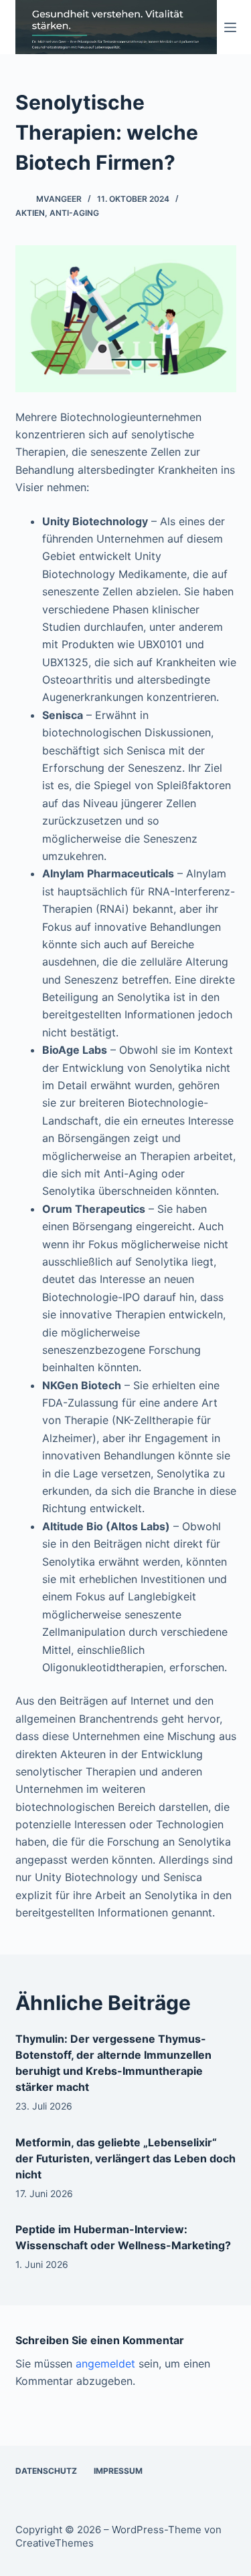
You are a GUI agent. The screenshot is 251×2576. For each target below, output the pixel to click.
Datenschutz (46, 2471)
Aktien (30, 213)
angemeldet (105, 2364)
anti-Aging (74, 213)
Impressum (118, 2471)
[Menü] (230, 27)
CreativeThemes (55, 2543)
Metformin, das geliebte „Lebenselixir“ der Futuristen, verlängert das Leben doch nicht (125, 2158)
